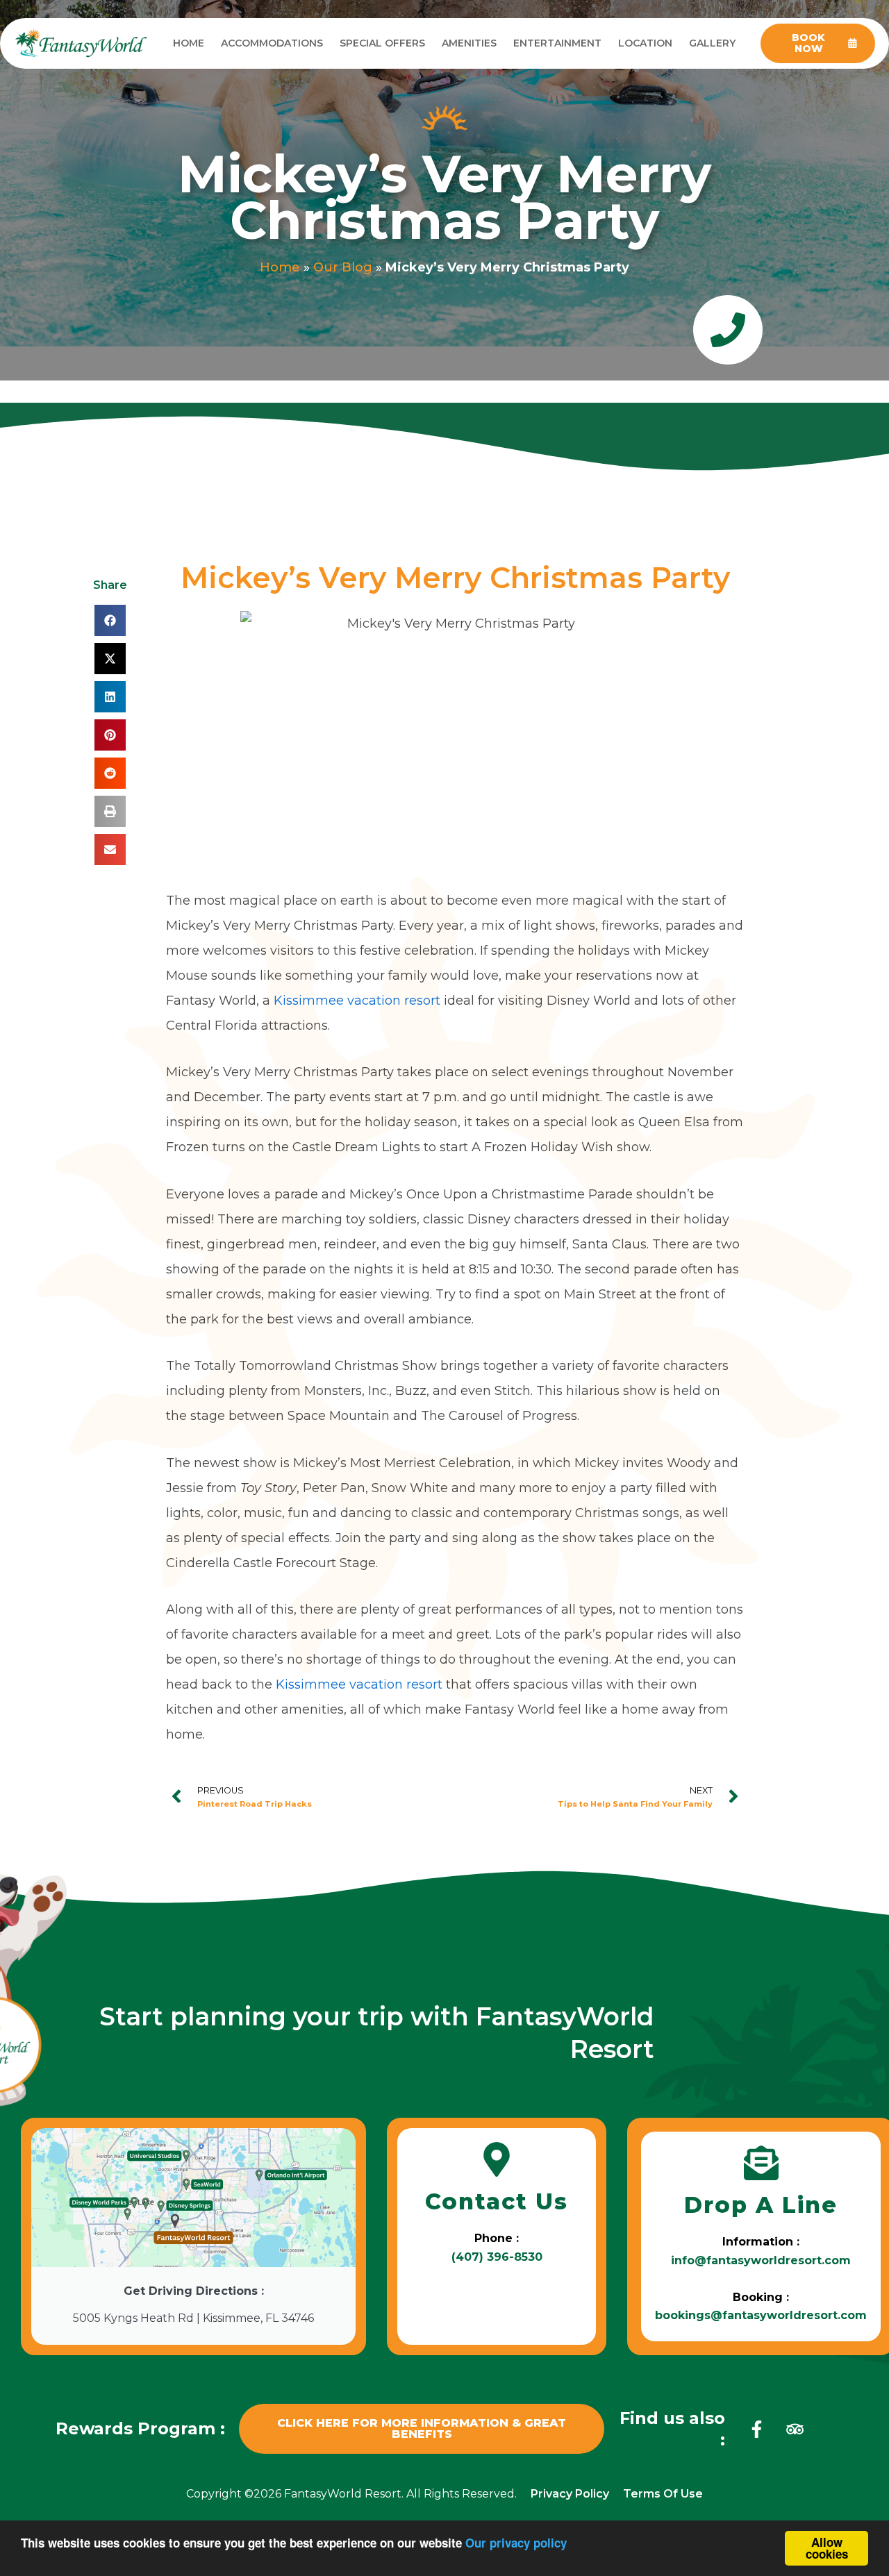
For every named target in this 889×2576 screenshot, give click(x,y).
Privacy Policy (570, 2494)
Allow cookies (827, 2548)
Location (645, 43)
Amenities (469, 43)
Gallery (712, 43)
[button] (110, 620)
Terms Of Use (663, 2494)
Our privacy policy (516, 2543)
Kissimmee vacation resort (357, 1001)
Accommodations (272, 43)
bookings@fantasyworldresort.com (761, 2315)
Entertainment (557, 43)
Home (189, 43)
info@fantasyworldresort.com (761, 2260)
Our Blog (343, 267)
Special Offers (382, 43)
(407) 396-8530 (497, 2257)
